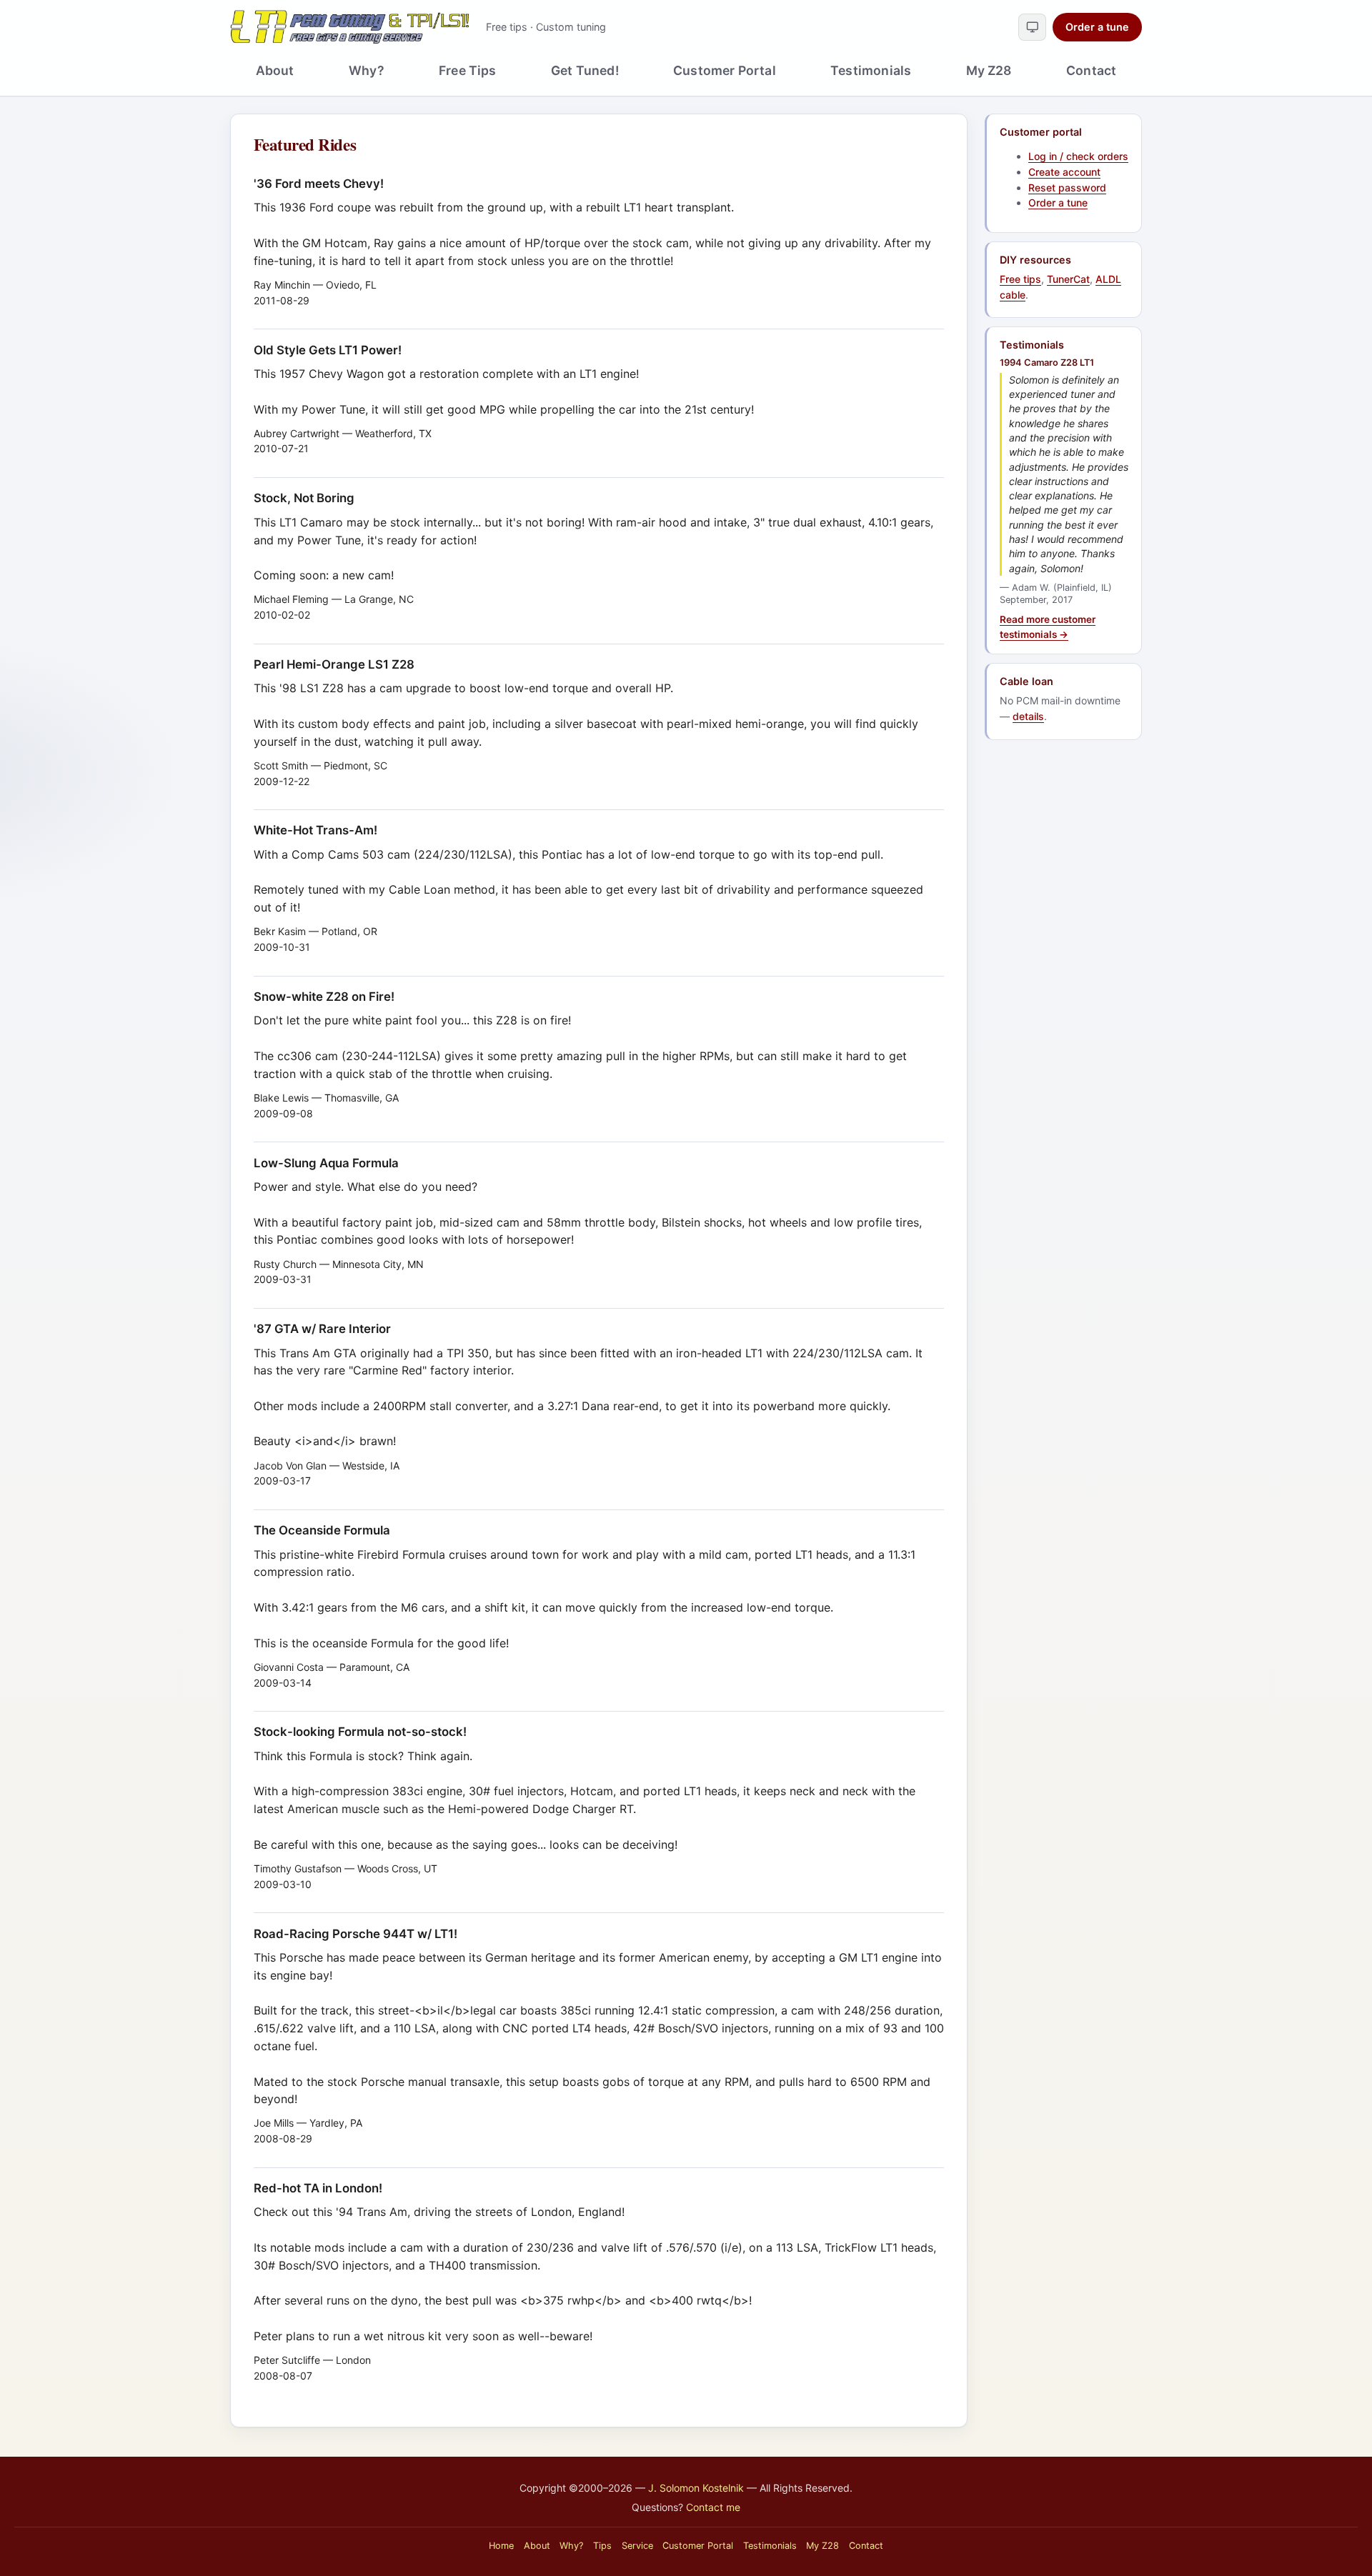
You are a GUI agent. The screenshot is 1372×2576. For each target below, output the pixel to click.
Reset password (1067, 188)
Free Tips (468, 70)
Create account (1064, 172)
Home (501, 2546)
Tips (602, 2546)
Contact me (713, 2507)
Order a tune (1097, 27)
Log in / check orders (1078, 156)
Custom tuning (571, 27)
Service (637, 2546)
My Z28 (989, 70)
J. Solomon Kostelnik (696, 2488)
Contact (1091, 70)
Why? (367, 70)
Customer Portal (725, 70)
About (275, 70)
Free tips (507, 27)
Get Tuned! (585, 70)
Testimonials (871, 70)
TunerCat (1068, 279)
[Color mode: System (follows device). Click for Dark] (1032, 27)
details (1028, 716)
